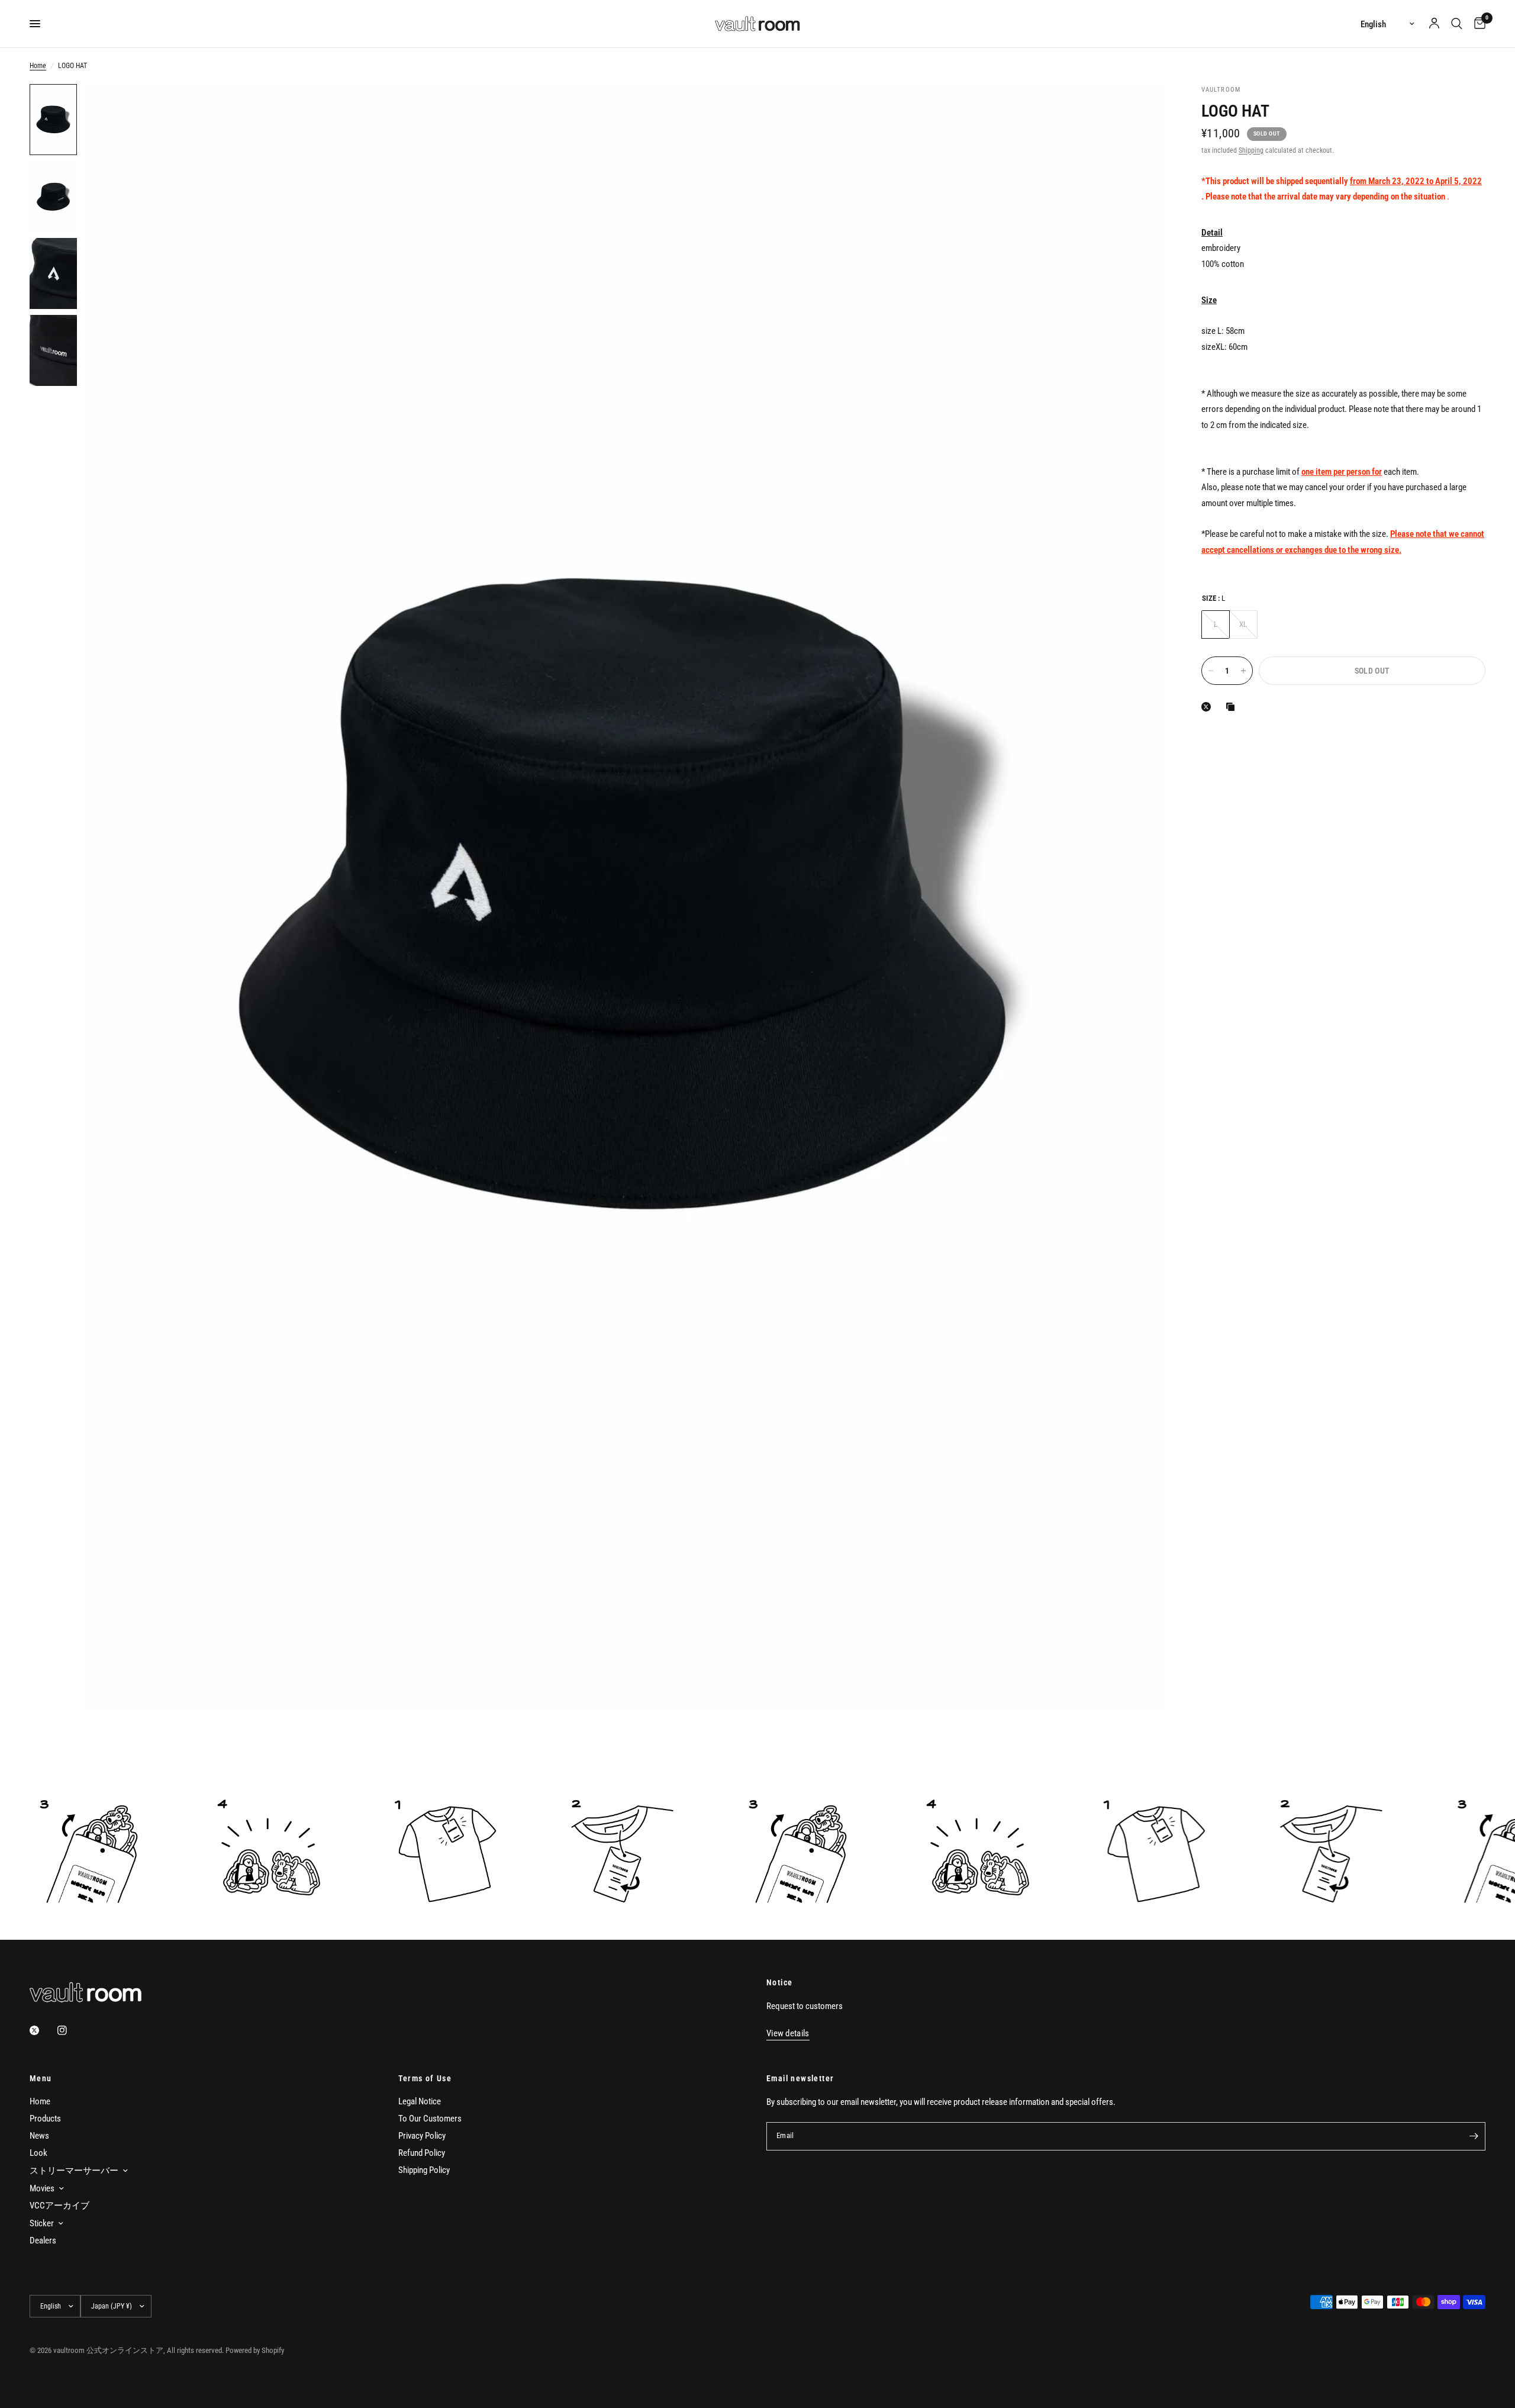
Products (45, 2119)
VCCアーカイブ (59, 2206)
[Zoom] (1141, 109)
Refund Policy (422, 2153)
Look (38, 2153)
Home (38, 66)
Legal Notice (420, 2101)
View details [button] (788, 2034)
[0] (1477, 24)
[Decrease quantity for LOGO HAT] (1211, 671)
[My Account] (1434, 24)
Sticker (42, 2223)
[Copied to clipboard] (1233, 707)
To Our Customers (430, 2119)
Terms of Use (425, 2078)
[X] (1208, 707)
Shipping (1251, 150)
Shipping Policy (424, 2170)
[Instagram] (70, 2030)
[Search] (1457, 24)
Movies (42, 2188)
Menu (41, 2078)
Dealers (43, 2240)
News (39, 2136)
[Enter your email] (1474, 2136)
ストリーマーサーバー (74, 2171)
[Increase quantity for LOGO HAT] (1243, 671)
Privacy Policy (422, 2136)
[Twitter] (43, 2030)
